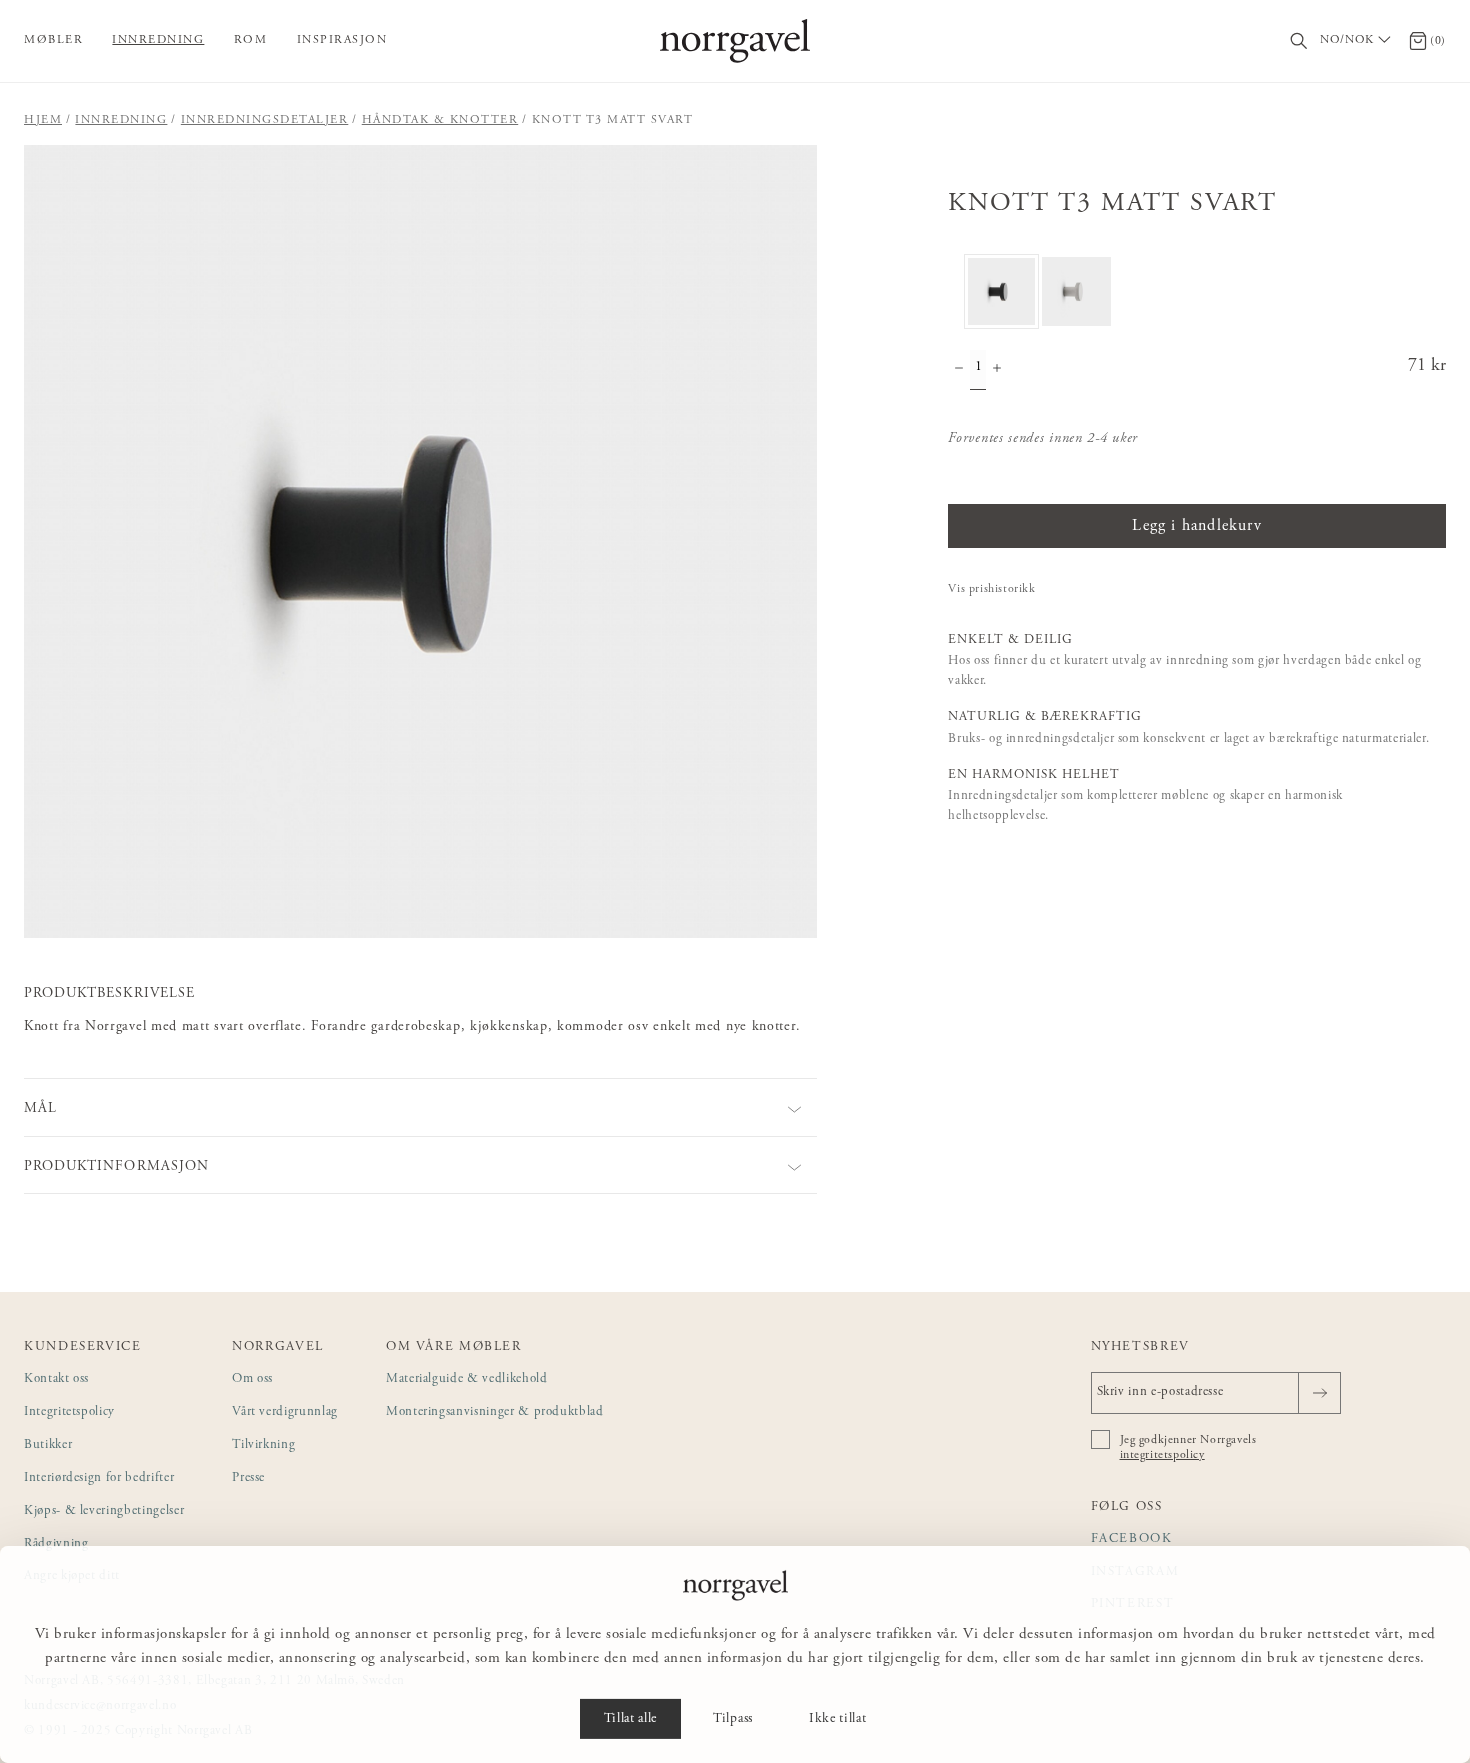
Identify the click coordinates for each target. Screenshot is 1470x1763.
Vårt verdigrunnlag (285, 1412)
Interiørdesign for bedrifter (99, 1478)
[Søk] (1299, 41)
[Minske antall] (959, 370)
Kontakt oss (56, 1379)
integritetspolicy (1162, 1455)
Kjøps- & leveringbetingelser (104, 1511)
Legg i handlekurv (1196, 526)
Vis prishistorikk (991, 589)
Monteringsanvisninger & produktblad (495, 1412)
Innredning (158, 40)
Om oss (252, 1379)
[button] (420, 541)
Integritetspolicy (69, 1412)
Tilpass (733, 1719)
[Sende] (1319, 1393)
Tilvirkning (263, 1445)
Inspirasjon (342, 40)
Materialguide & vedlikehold (467, 1379)
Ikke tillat (837, 1719)
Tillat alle (630, 1719)
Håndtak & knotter (440, 120)
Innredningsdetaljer (265, 120)
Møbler (53, 40)
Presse (248, 1478)
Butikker (48, 1445)
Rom (251, 40)
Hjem (43, 120)
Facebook (1132, 1539)
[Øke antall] (997, 370)
